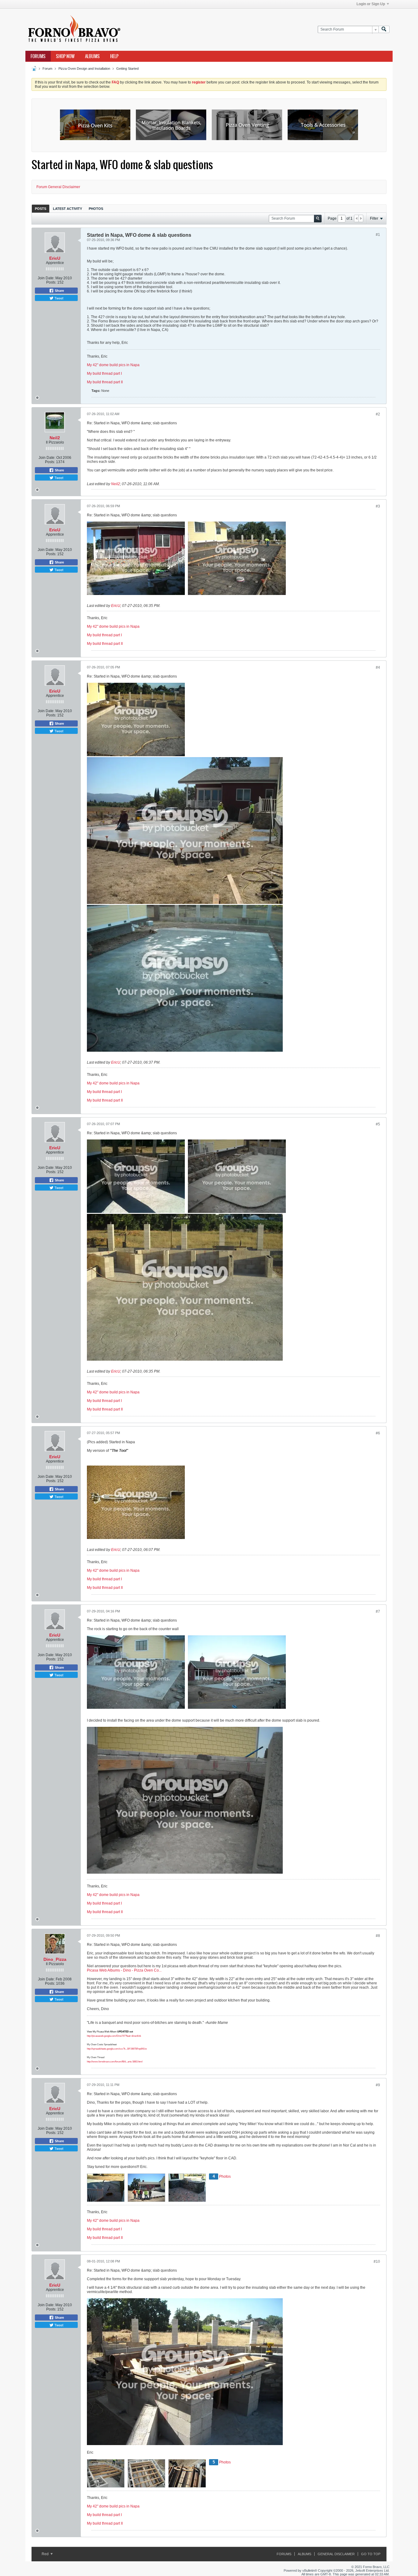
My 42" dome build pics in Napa (113, 365)
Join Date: (46, 278)
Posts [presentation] (41, 209)
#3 (378, 506)
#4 (378, 667)
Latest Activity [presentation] (67, 209)
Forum (47, 69)
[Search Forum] (384, 30)
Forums (38, 56)
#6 (378, 1433)
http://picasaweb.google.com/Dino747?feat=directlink (114, 2036)
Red (46, 2554)
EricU (55, 258)
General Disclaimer (336, 2554)
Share (59, 291)
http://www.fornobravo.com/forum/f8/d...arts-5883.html (115, 2062)
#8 (378, 1936)
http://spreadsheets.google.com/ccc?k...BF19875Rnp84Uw (117, 2049)
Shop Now (65, 56)
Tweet (58, 298)
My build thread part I (104, 374)
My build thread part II (105, 382)
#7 (378, 1611)
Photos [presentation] (96, 209)
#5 (378, 1124)
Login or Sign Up (371, 4)
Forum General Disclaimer (58, 187)
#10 (377, 2262)
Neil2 (55, 438)
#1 (378, 235)
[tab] (41, 208)
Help (114, 56)
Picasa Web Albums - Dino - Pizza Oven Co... (124, 1970)
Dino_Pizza (55, 1959)
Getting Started (127, 69)
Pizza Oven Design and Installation (84, 69)
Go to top (371, 2554)
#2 (378, 414)
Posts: (51, 282)
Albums (92, 56)
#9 (378, 2085)
